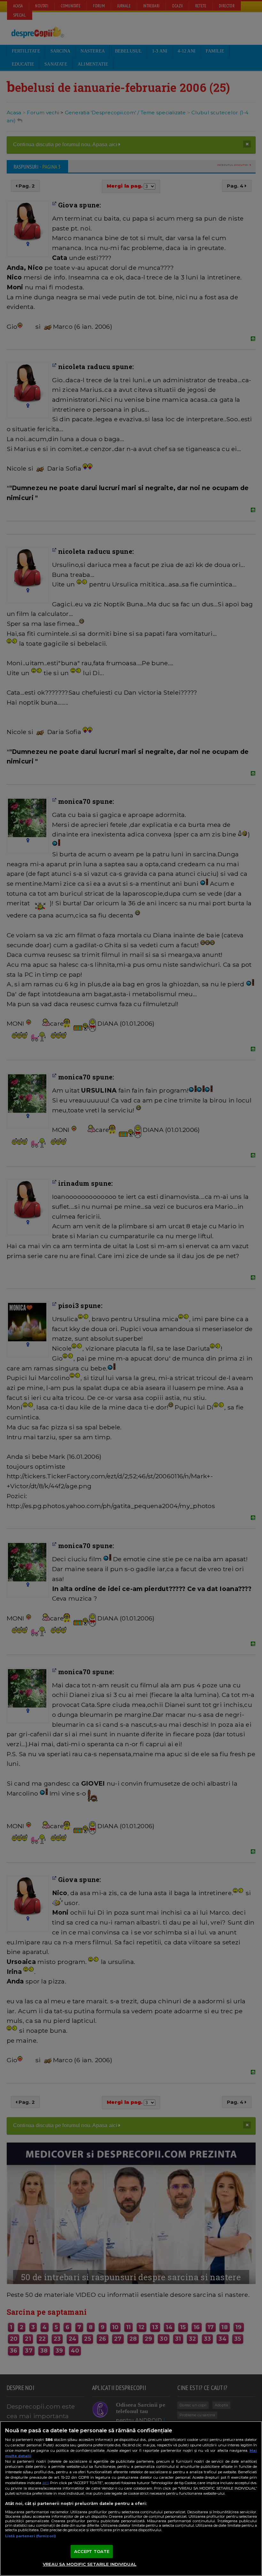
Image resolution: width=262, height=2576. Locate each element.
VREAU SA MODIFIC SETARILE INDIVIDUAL (90, 2564)
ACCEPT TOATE (92, 2551)
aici (45, 2483)
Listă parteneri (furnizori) (31, 2536)
